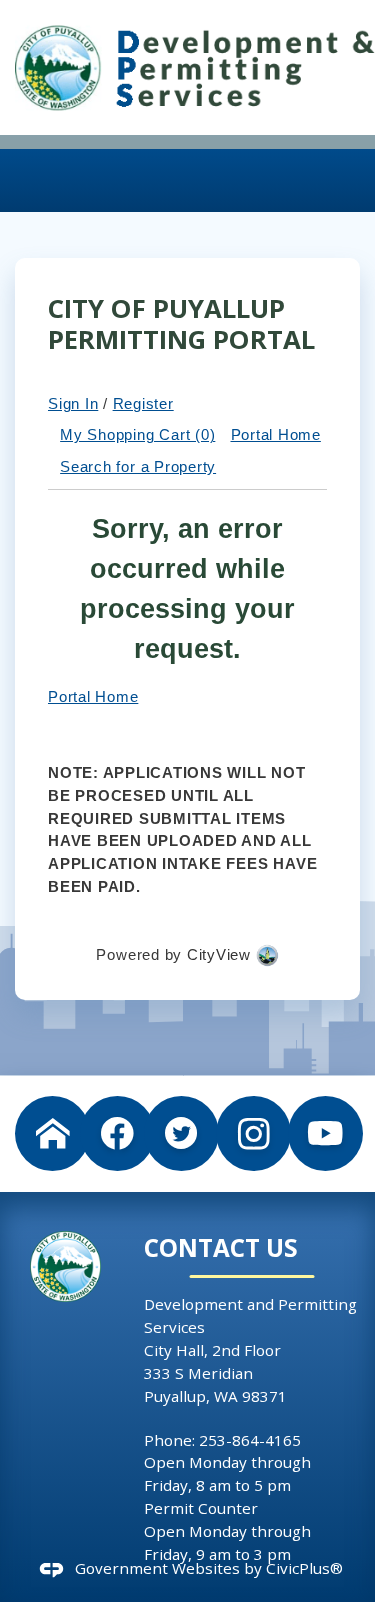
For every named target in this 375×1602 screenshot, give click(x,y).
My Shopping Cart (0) (137, 434)
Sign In (73, 403)
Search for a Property (138, 466)
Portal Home (276, 434)
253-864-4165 (250, 1440)
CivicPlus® (304, 1568)
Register (143, 403)
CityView (219, 954)
